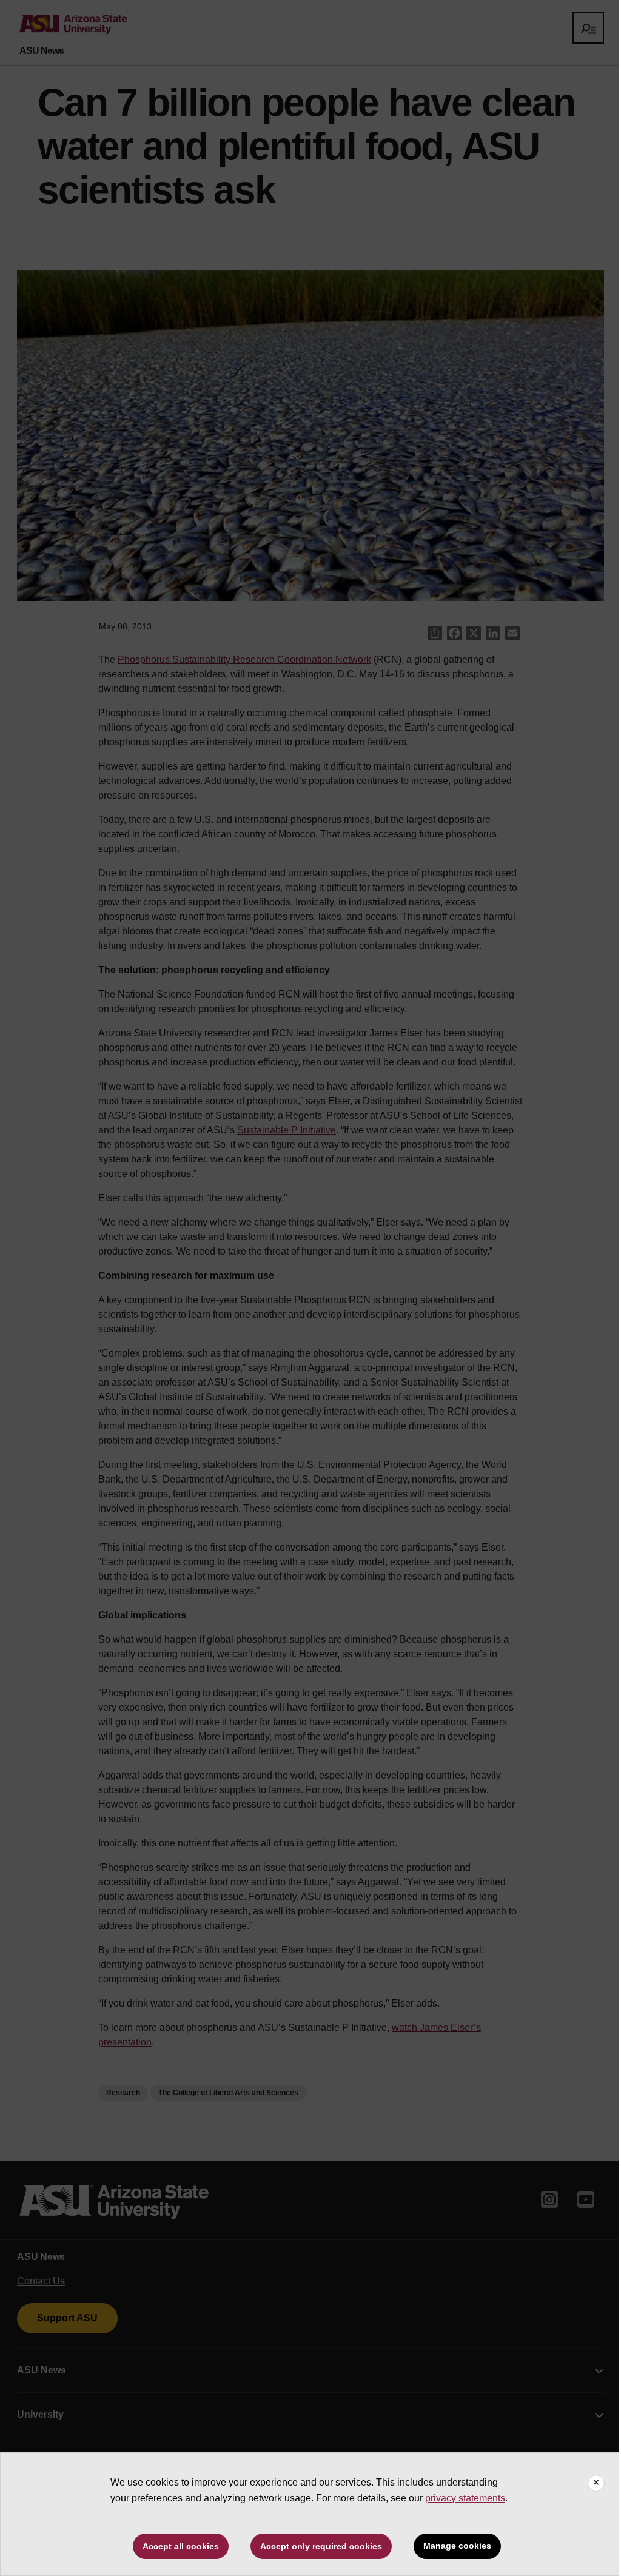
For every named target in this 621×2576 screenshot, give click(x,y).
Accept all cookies (181, 2546)
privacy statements (465, 2498)
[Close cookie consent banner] (596, 2483)
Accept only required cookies (321, 2546)
